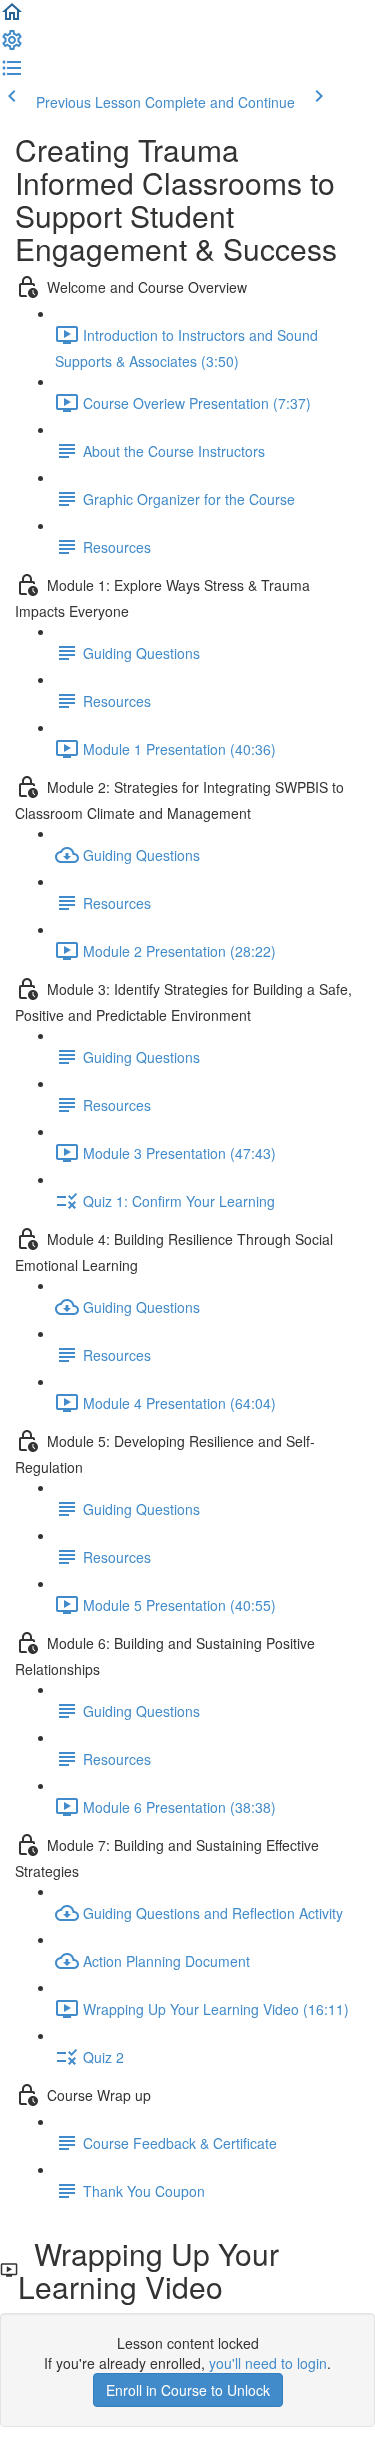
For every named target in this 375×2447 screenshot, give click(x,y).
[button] (12, 18)
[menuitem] (12, 46)
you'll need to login (268, 2363)
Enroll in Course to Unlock (188, 2390)
